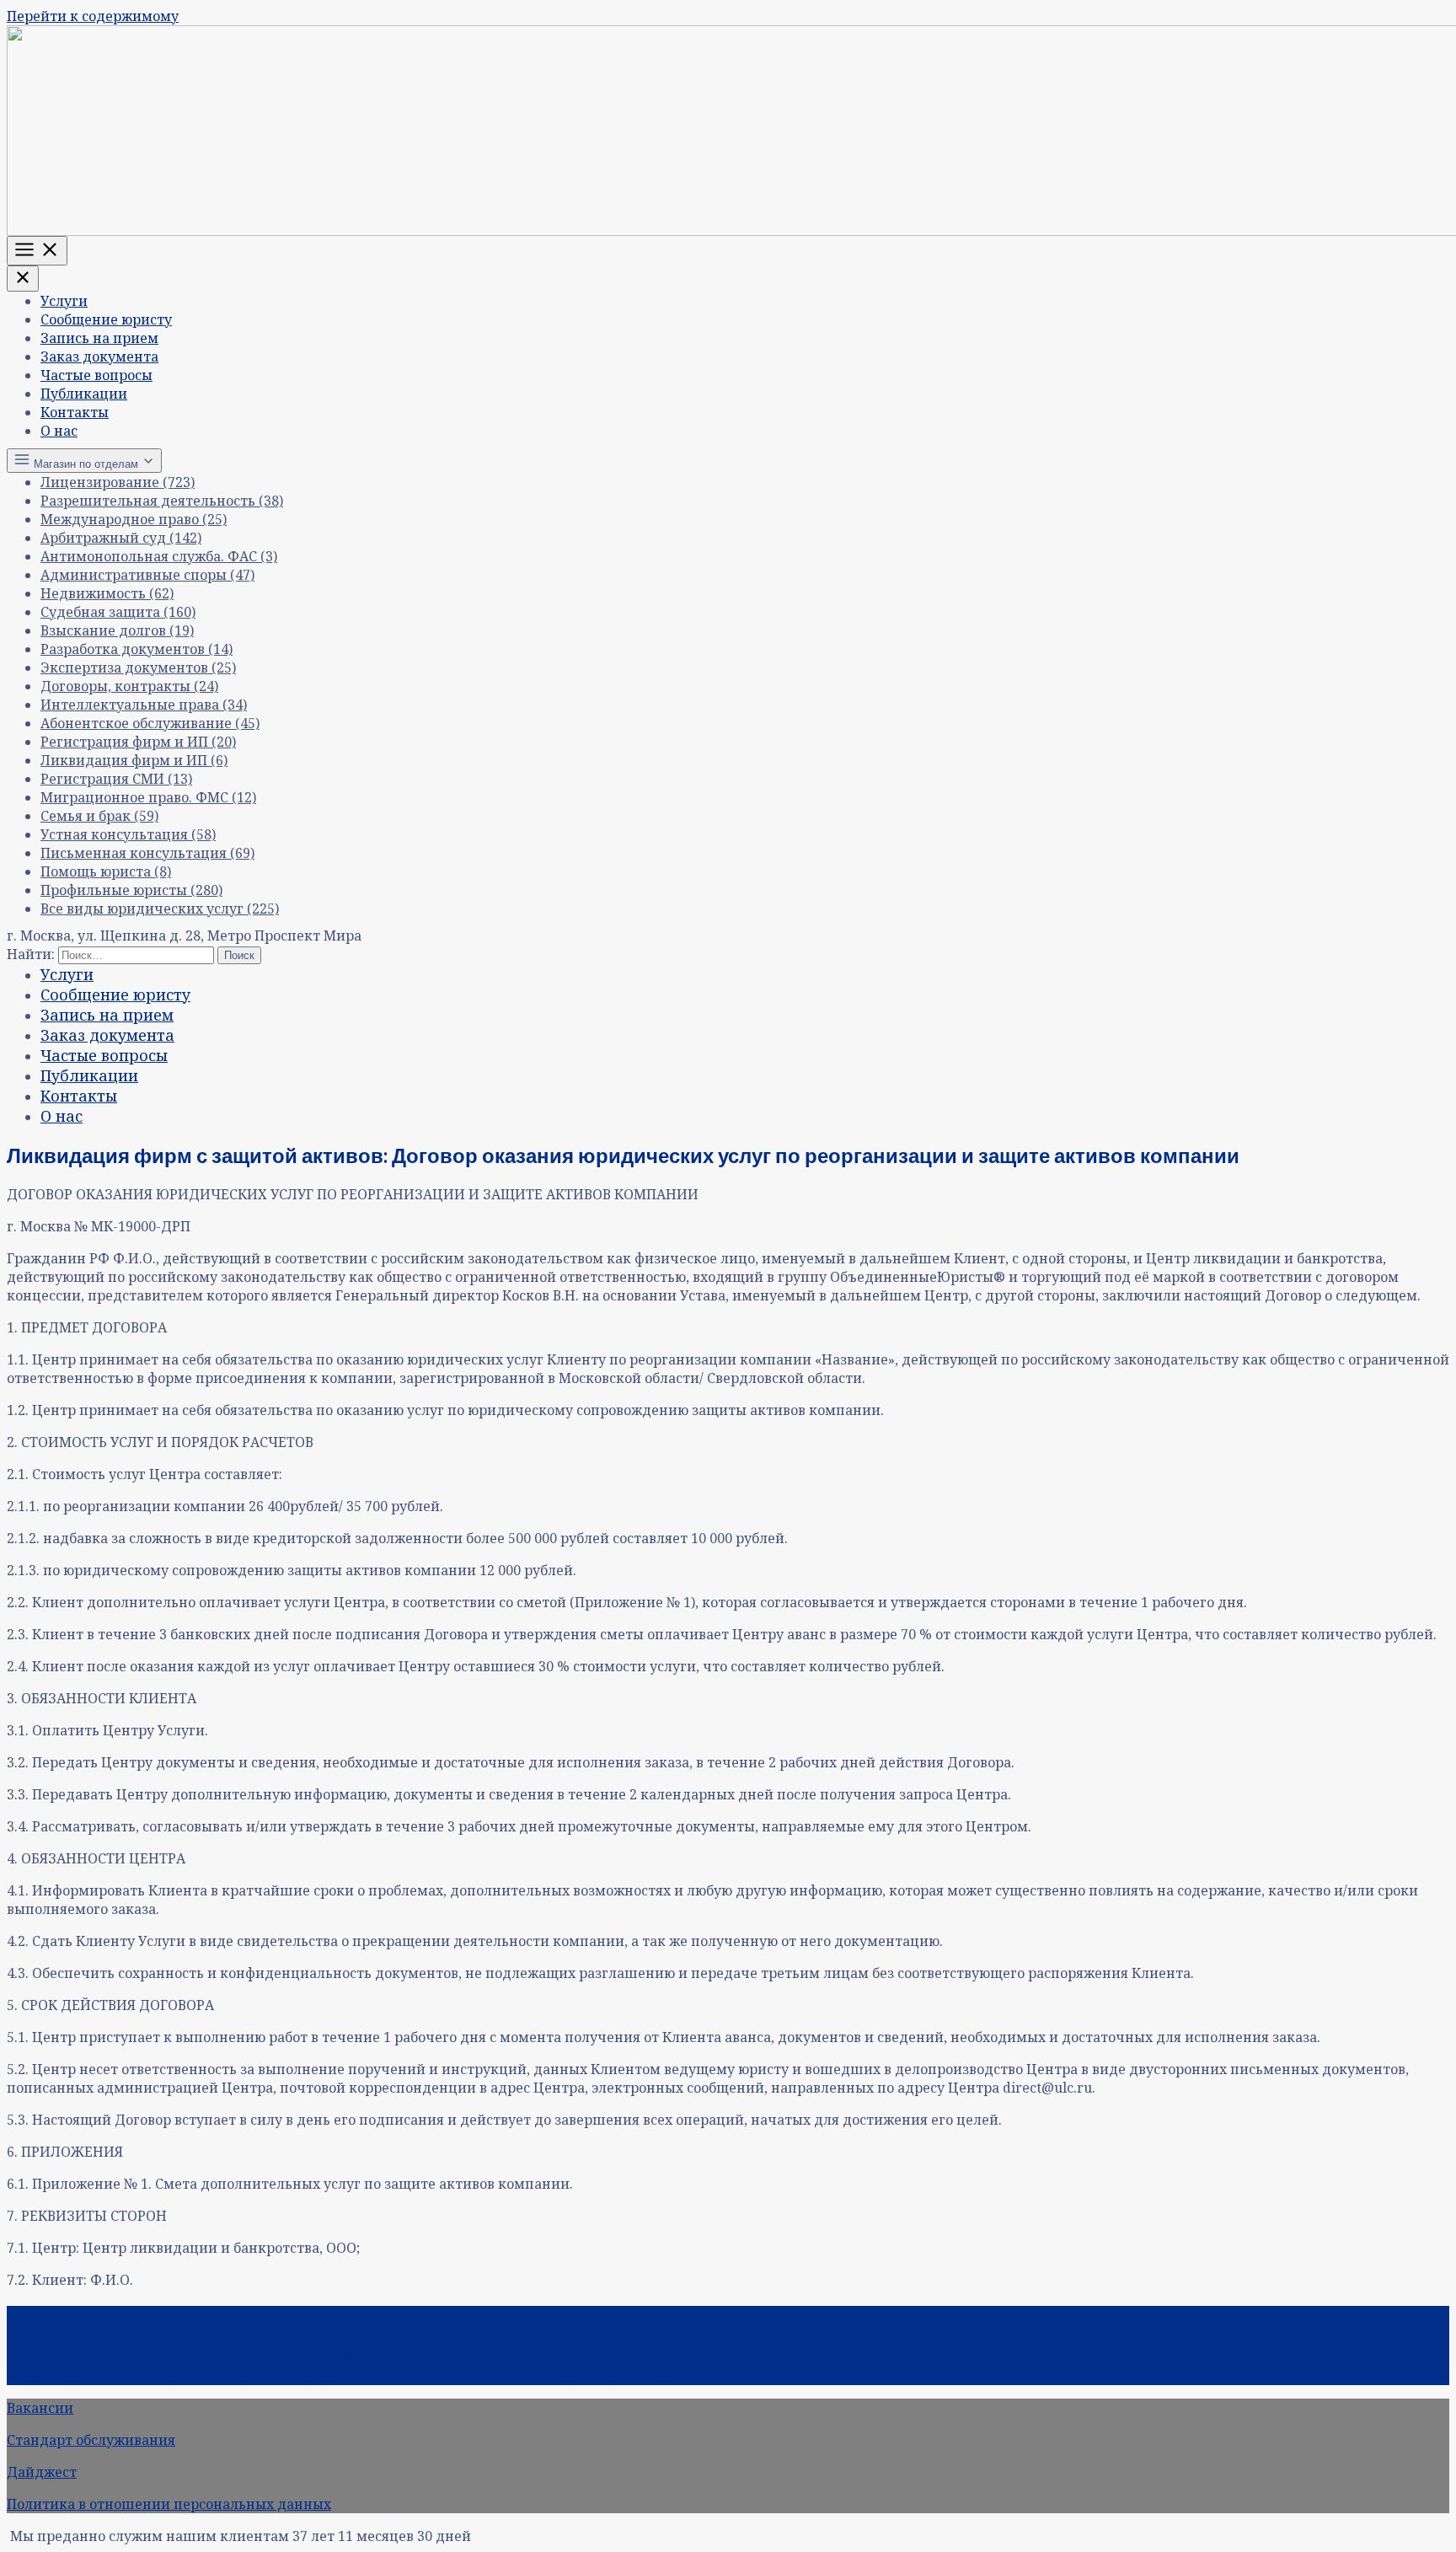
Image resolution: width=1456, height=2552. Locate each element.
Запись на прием (99, 338)
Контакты (75, 412)
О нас (59, 431)
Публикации (84, 394)
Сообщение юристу (106, 319)
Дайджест (42, 2472)
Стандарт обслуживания (91, 2440)
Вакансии (40, 2408)
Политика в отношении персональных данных (169, 2504)
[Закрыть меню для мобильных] (23, 279)
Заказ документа (99, 357)
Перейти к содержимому (93, 16)
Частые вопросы (96, 375)
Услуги (64, 301)
